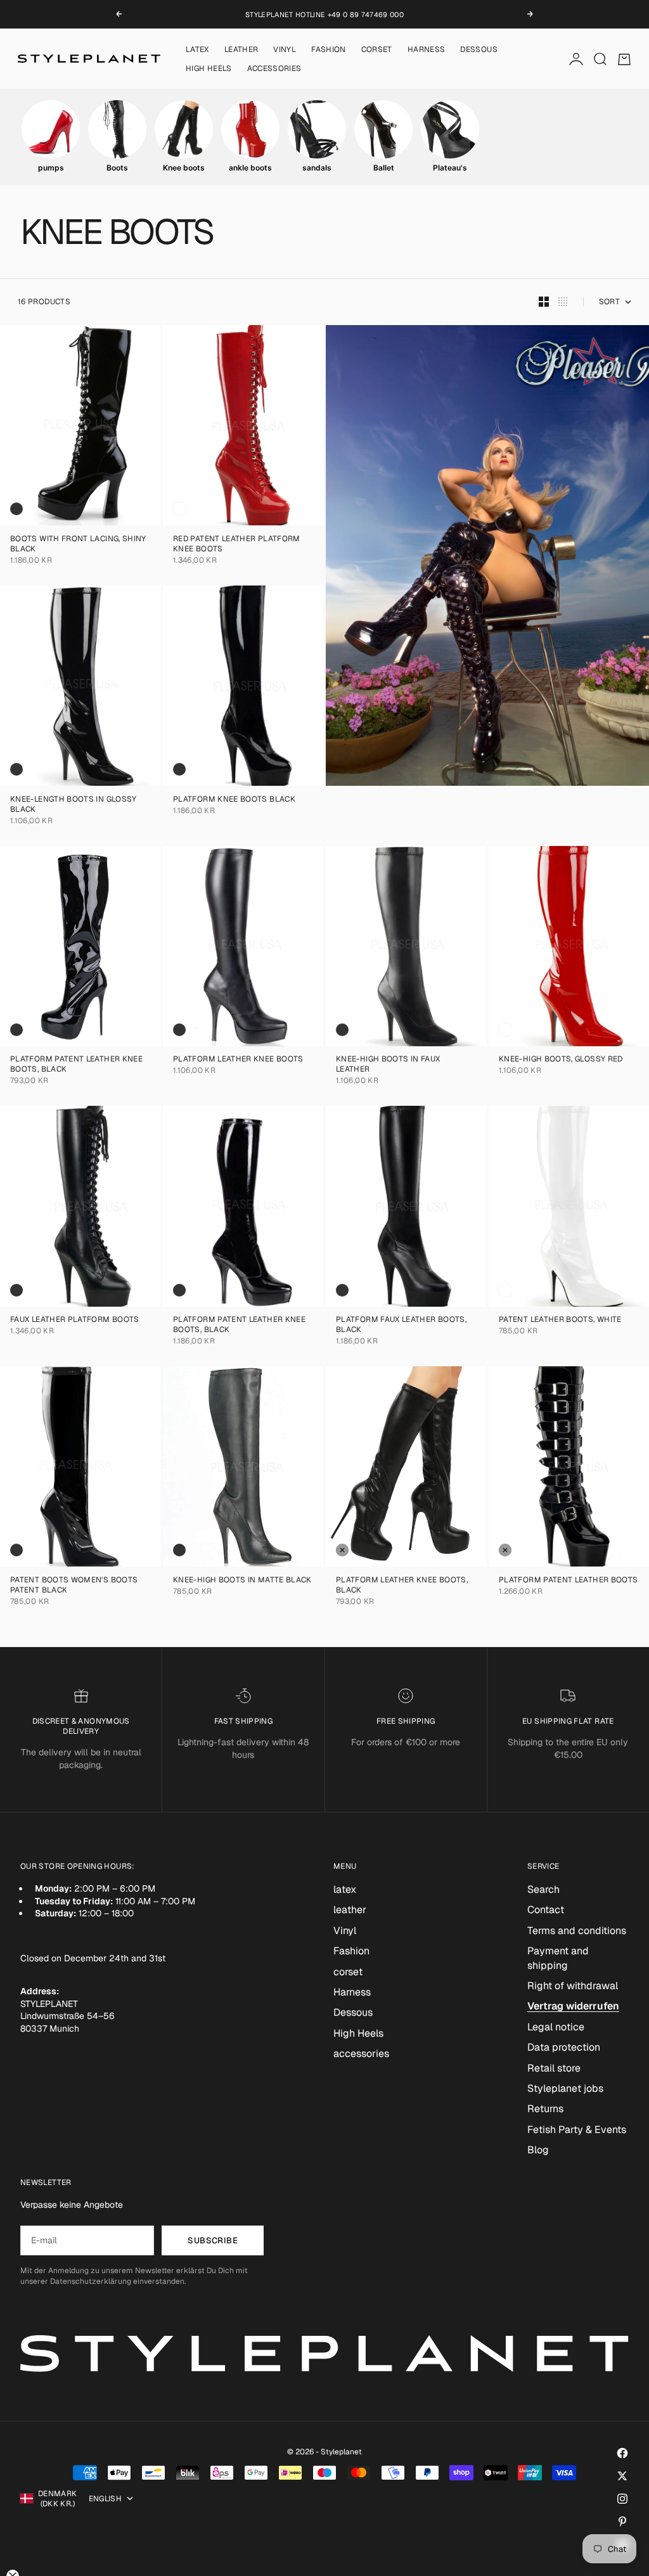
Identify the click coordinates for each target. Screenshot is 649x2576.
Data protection (564, 2047)
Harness (427, 49)
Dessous (479, 49)
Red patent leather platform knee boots (237, 545)
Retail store (554, 2068)
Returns (545, 2109)
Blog (538, 2150)
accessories (274, 68)
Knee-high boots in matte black (242, 1581)
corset (377, 49)
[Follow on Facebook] (622, 2453)
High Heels (209, 68)
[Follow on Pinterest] (622, 2522)
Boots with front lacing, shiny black (78, 545)
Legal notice (556, 2027)
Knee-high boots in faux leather (388, 1066)
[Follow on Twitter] (622, 2476)
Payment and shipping (558, 1958)
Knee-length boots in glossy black (74, 805)
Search (543, 1889)
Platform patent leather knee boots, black (76, 1066)
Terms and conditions (577, 1931)
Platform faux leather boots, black (401, 1326)
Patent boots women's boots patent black (74, 1586)
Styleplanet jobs (565, 2088)
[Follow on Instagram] (622, 2499)
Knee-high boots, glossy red (561, 1061)
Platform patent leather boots (568, 1581)
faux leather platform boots (75, 1321)
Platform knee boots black (234, 800)
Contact (546, 1910)
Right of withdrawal (573, 1986)
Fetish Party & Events (577, 2130)
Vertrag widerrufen (573, 2006)
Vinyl (285, 49)
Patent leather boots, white (560, 1321)
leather (241, 49)
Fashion (329, 49)
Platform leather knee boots (238, 1061)
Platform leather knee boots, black (402, 1586)
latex (197, 49)
